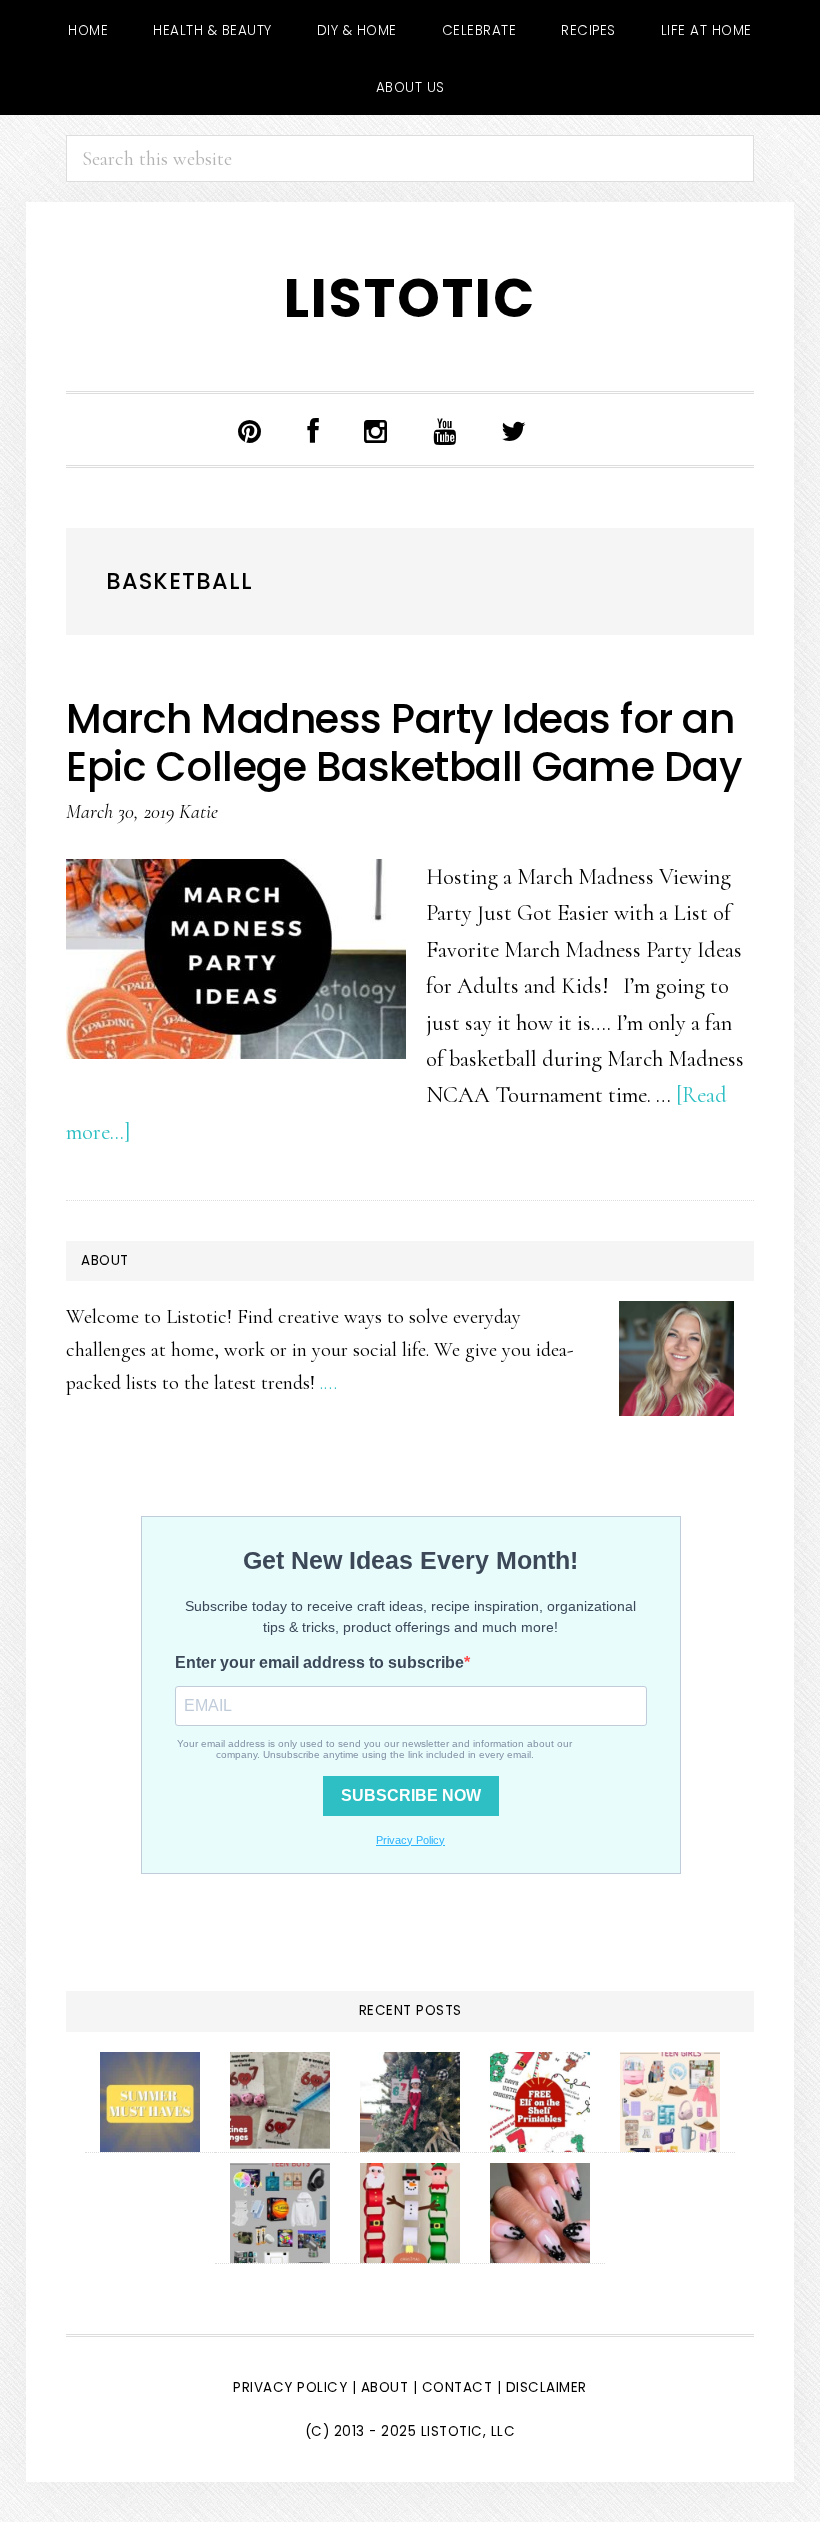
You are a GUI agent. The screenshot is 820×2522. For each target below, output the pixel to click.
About (385, 2387)
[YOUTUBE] (445, 429)
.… (328, 1382)
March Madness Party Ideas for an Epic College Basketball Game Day (403, 743)
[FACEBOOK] (313, 429)
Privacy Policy (290, 2387)
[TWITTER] (514, 429)
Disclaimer (546, 2387)
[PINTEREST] (250, 429)
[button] (577, 434)
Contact (459, 2387)
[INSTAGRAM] (376, 429)
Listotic (410, 298)
